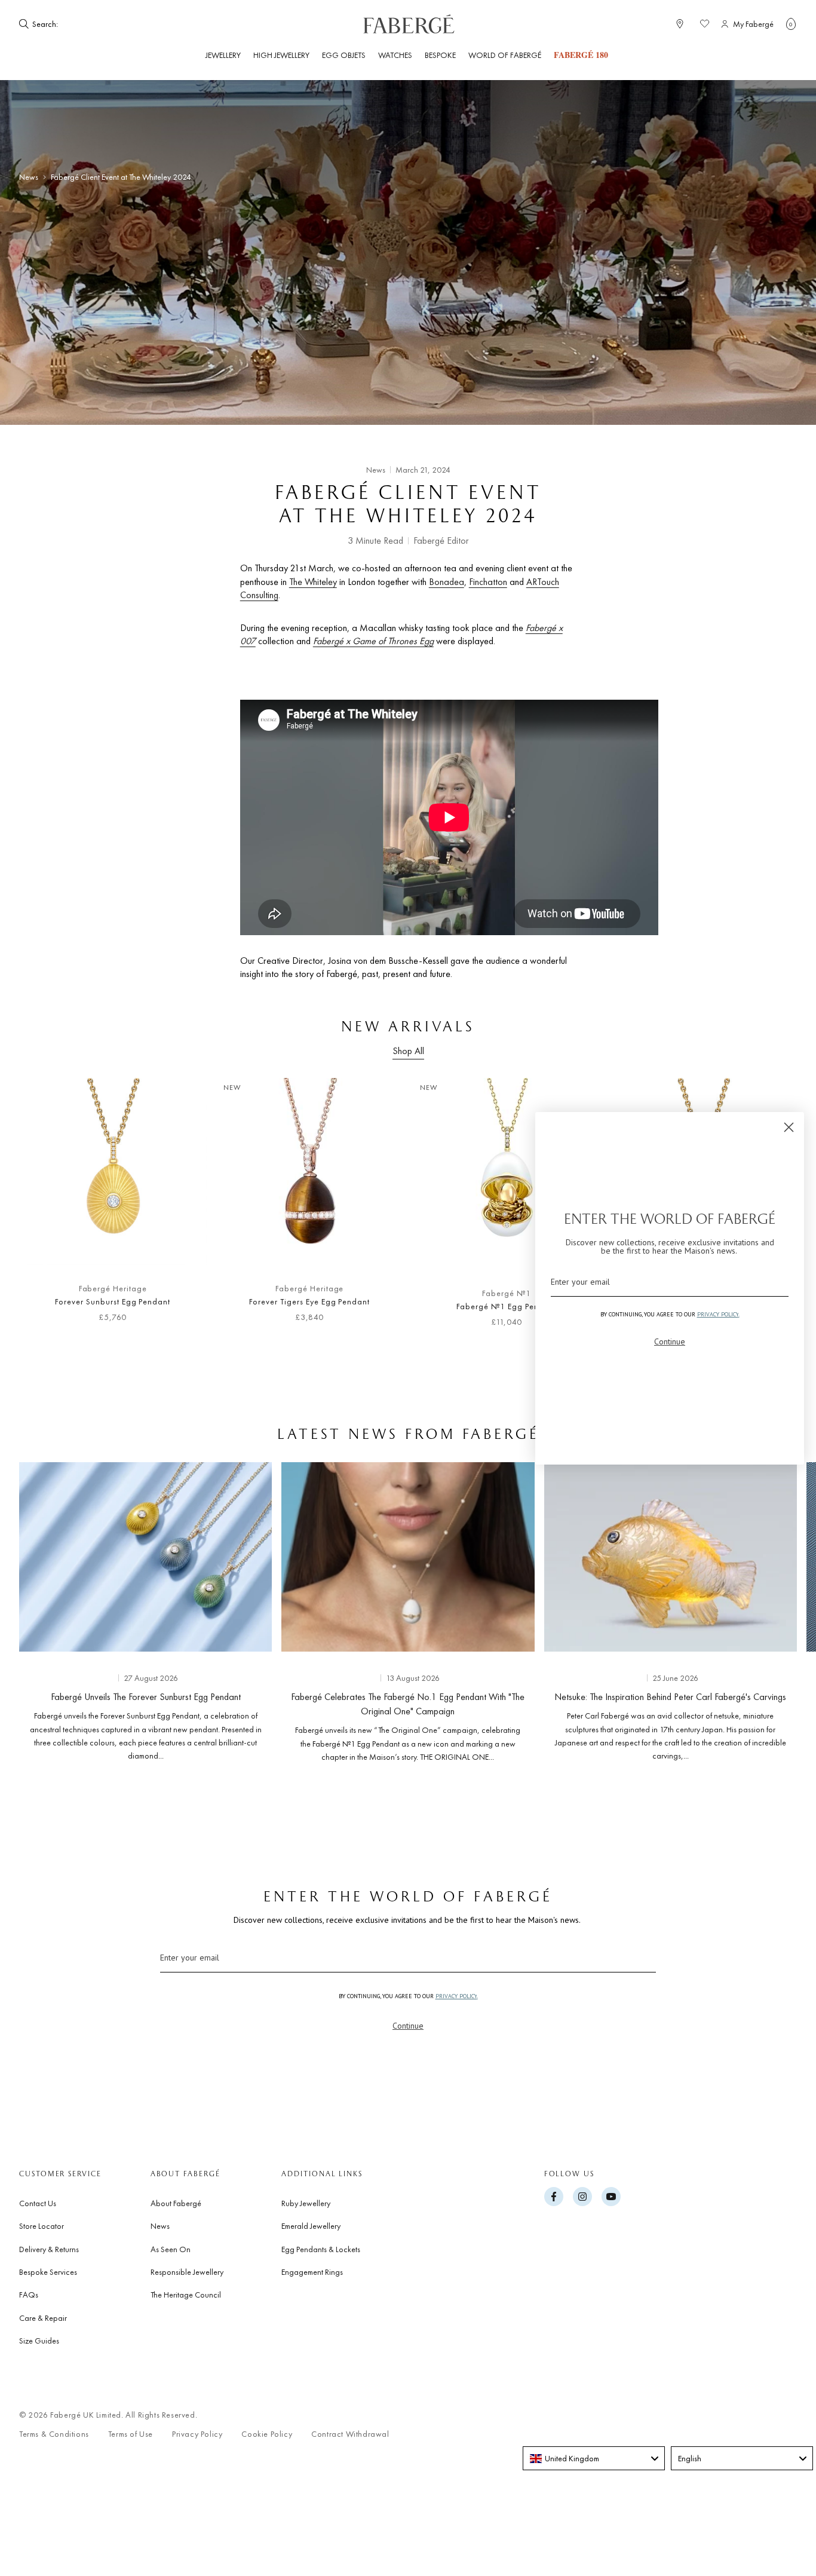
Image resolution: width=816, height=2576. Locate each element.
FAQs (29, 2295)
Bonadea (447, 582)
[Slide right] (768, 1616)
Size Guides (39, 2341)
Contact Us (38, 2203)
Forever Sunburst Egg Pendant (113, 1301)
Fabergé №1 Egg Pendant (506, 1306)
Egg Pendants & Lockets (321, 2249)
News (29, 177)
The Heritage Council (186, 2295)
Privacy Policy (197, 2434)
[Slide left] (48, 1209)
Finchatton (488, 582)
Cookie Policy (267, 2434)
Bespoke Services (48, 2272)
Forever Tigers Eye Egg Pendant (309, 1301)
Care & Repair (43, 2318)
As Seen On (171, 2249)
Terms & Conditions (54, 2434)
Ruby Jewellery (306, 2203)
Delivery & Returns (49, 2249)
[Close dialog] (789, 1127)
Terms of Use (131, 2434)
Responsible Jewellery (187, 2272)
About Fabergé (176, 2203)
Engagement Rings (312, 2272)
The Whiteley (313, 582)
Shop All (408, 1051)
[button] (791, 24)
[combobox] (594, 2458)
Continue (408, 2026)
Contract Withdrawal (350, 2434)
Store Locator (42, 2226)
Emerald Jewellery (311, 2226)
